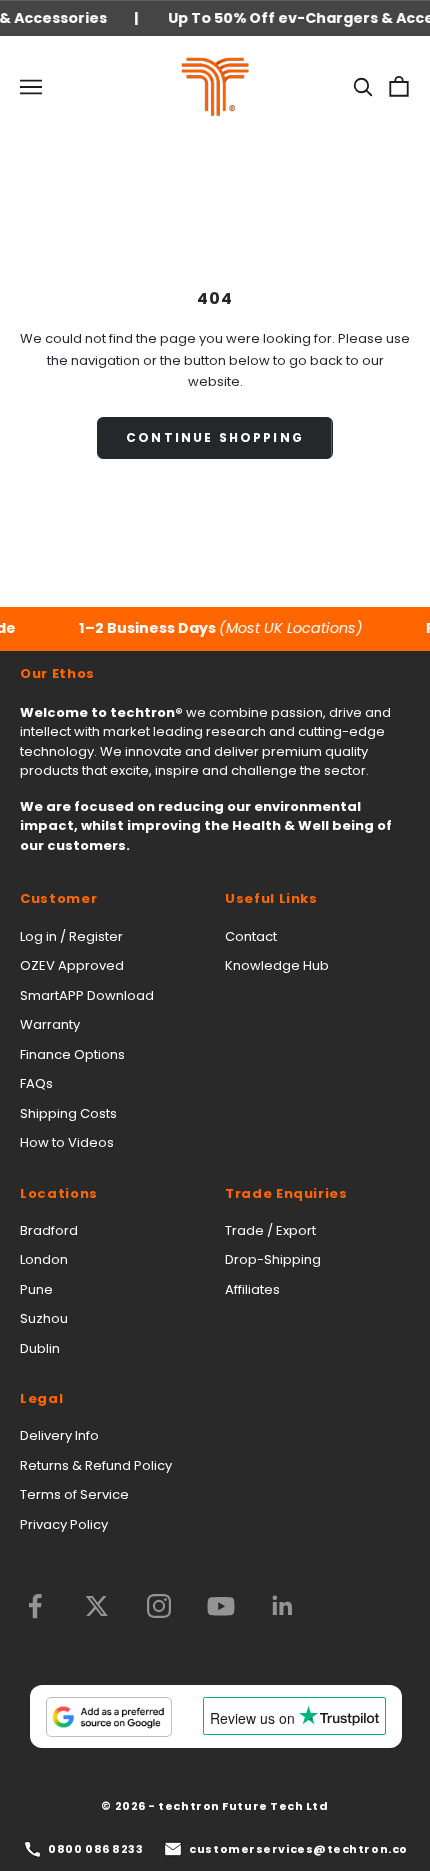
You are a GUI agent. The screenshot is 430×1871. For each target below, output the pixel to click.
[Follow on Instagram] (159, 1606)
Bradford (49, 1230)
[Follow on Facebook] (35, 1606)
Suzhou (44, 1318)
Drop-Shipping (273, 1259)
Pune (36, 1289)
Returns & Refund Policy (96, 1465)
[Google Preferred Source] (109, 1717)
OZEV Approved (72, 965)
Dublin (40, 1348)
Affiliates (252, 1289)
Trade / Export (270, 1230)
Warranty (50, 1024)
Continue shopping (215, 437)
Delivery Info (59, 1435)
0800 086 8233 (95, 1849)
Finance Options (72, 1054)
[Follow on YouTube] (221, 1606)
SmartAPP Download (87, 995)
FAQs (36, 1083)
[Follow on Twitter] (97, 1606)
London (44, 1259)
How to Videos (67, 1142)
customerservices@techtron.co (298, 1849)
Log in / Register (71, 936)
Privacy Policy (64, 1524)
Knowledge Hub (277, 965)
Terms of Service (74, 1494)
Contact (251, 936)
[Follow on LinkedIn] (283, 1606)
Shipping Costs (68, 1113)
